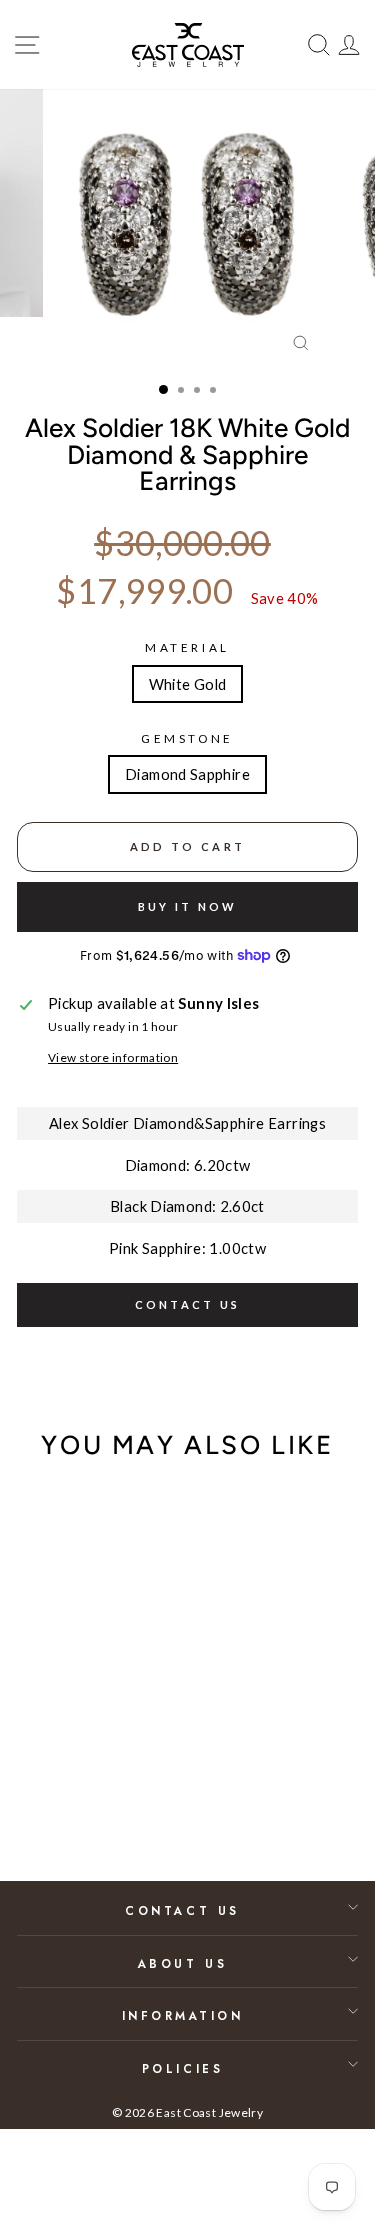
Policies (182, 2068)
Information (183, 2015)
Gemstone (187, 738)
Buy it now (188, 906)
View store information (113, 1057)
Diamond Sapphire (187, 774)
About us (182, 1963)
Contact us (188, 1304)
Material (187, 647)
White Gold (188, 684)
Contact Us (182, 1910)
